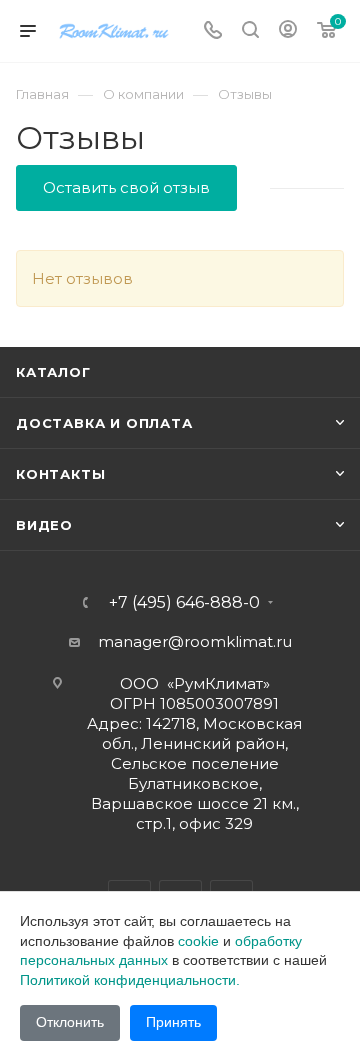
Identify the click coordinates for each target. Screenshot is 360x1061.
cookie (198, 941)
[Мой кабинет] (288, 31)
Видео (44, 525)
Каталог (53, 372)
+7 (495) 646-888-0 (184, 603)
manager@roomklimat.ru (195, 641)
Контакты (60, 474)
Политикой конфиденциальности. (130, 980)
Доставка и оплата (104, 423)
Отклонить (70, 1022)
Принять (173, 1022)
